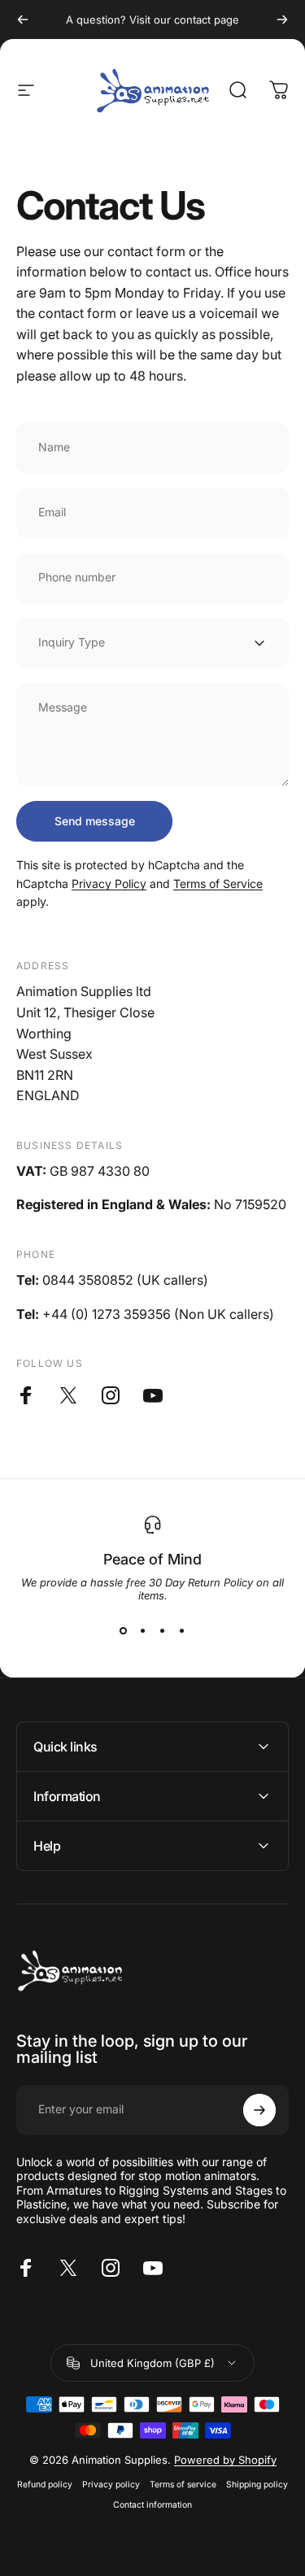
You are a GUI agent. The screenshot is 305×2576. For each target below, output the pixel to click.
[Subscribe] (259, 2110)
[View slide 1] (124, 1631)
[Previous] (23, 20)
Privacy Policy (109, 883)
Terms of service (183, 2485)
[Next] (282, 20)
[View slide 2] (143, 1631)
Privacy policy (111, 2485)
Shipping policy (257, 2485)
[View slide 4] (182, 1631)
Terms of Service (218, 883)
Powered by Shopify (225, 2460)
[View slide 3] (163, 1631)
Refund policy (45, 2485)
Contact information (152, 2505)
